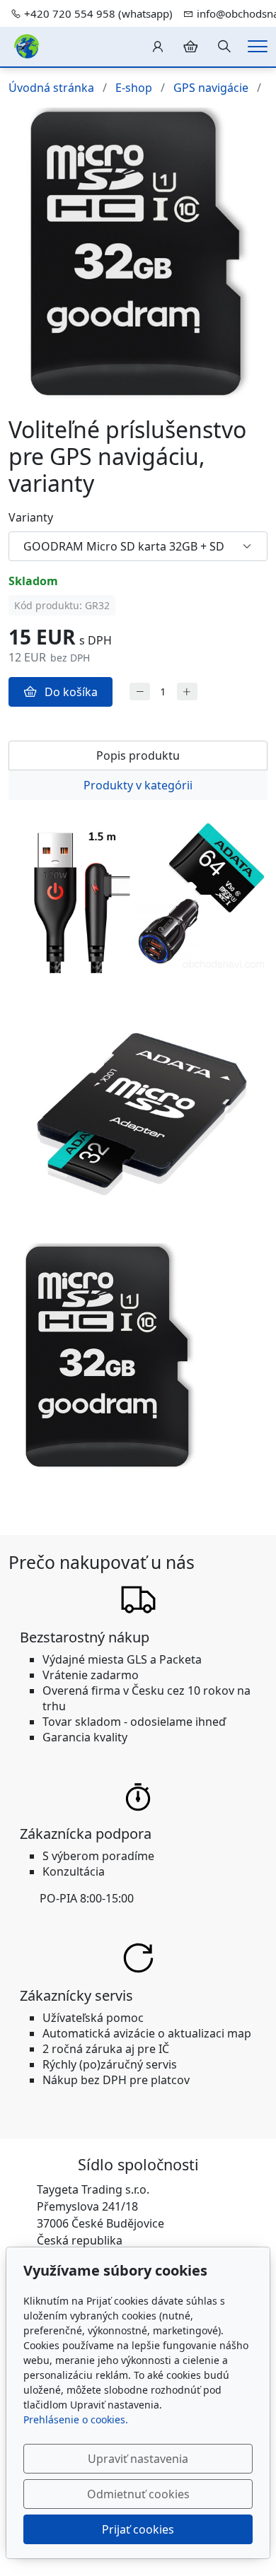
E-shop (134, 88)
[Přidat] (187, 692)
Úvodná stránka (51, 88)
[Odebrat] (140, 692)
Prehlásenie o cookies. (76, 2419)
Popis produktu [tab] (138, 755)
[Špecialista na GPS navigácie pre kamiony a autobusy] (27, 45)
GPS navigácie (211, 88)
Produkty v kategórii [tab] (138, 785)
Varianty (31, 517)
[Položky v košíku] (190, 47)
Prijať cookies (138, 2529)
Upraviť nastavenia (138, 2459)
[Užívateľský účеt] (158, 47)
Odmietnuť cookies (138, 2494)
